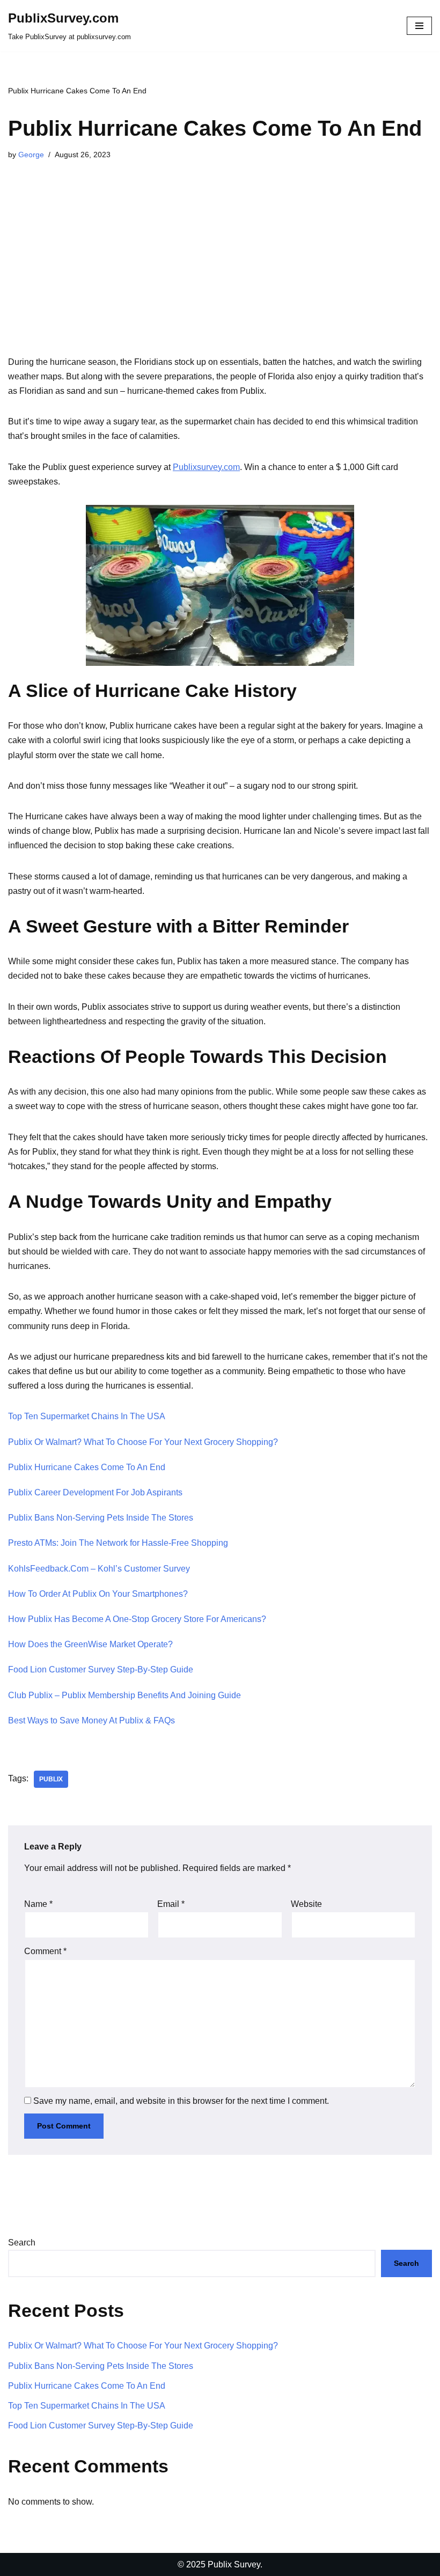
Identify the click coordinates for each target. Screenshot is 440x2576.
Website (306, 1904)
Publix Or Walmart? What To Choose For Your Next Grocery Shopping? (143, 1442)
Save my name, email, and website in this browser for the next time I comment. (181, 2101)
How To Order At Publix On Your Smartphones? (98, 1594)
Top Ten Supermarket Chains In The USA (87, 1416)
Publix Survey (234, 2564)
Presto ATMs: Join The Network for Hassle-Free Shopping (118, 1543)
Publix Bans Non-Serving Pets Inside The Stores (101, 1518)
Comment (45, 1951)
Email (171, 1904)
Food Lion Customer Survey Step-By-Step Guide (101, 1669)
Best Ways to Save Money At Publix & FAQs (91, 1720)
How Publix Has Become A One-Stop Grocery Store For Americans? (137, 1619)
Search (22, 2243)
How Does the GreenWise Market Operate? (90, 1644)
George (31, 155)
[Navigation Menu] (419, 26)
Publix (51, 1779)
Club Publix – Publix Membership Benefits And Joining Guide (124, 1695)
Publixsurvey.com (206, 467)
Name (38, 1904)
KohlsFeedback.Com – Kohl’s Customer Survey (99, 1569)
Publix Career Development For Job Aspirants (95, 1492)
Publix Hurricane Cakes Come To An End (87, 1467)
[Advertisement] (220, 269)
